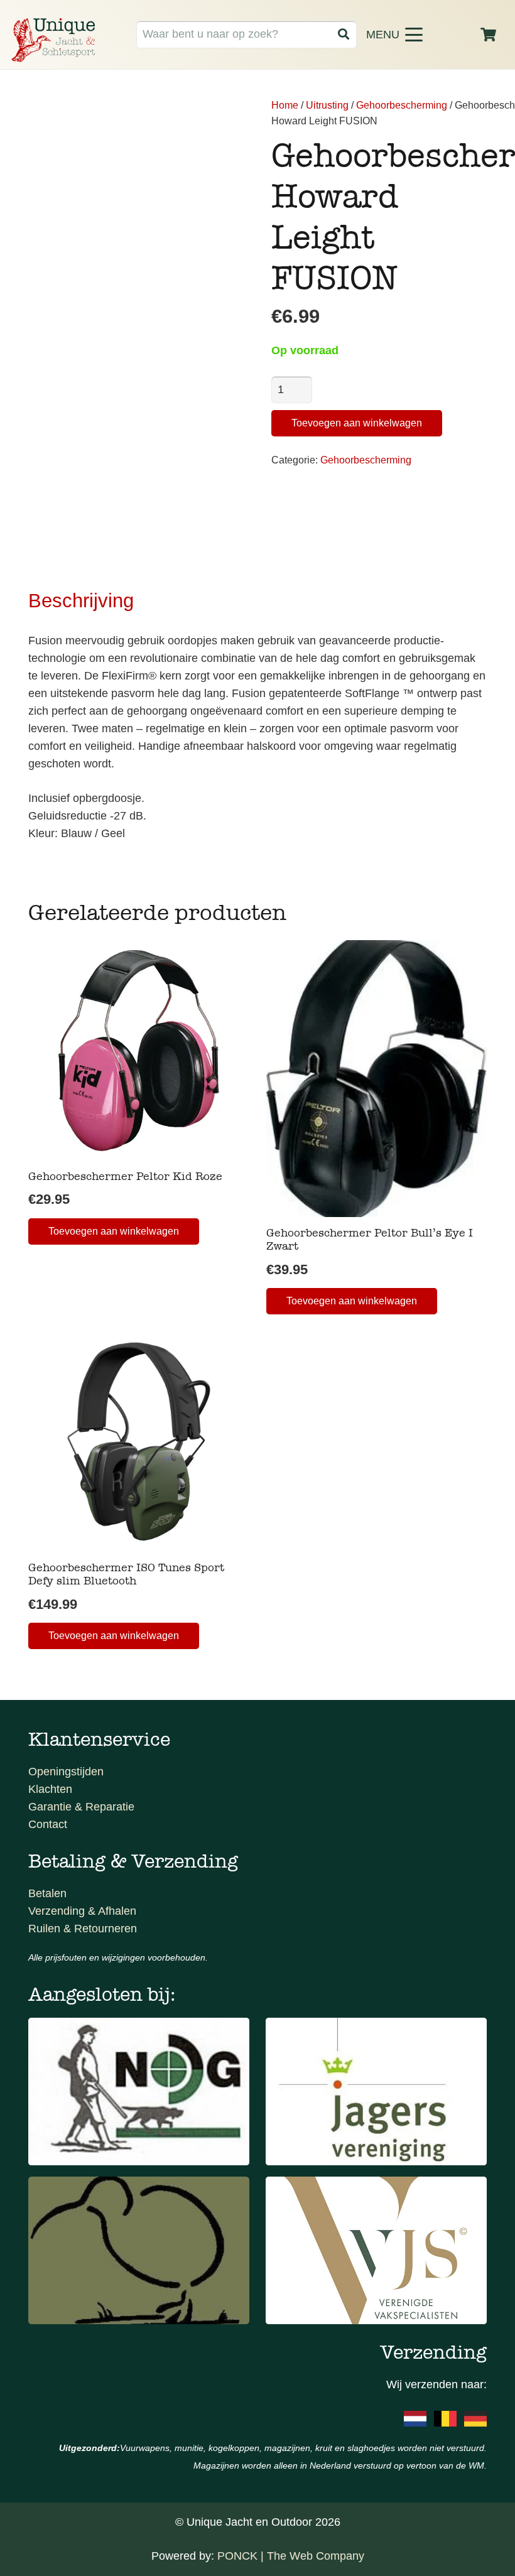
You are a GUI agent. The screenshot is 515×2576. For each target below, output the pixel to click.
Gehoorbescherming (402, 105)
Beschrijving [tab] (81, 600)
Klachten (50, 1789)
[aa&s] (139, 2250)
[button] (415, 35)
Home (285, 105)
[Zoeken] (343, 34)
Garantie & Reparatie (81, 1807)
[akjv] (376, 2092)
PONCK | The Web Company (291, 2556)
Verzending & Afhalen (82, 1911)
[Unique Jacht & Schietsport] (53, 40)
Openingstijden (66, 1772)
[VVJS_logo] (376, 2250)
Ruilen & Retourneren (83, 1929)
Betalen (47, 1893)
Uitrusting (327, 105)
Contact (48, 1824)
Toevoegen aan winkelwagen (357, 423)
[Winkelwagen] (489, 35)
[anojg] (139, 2092)
